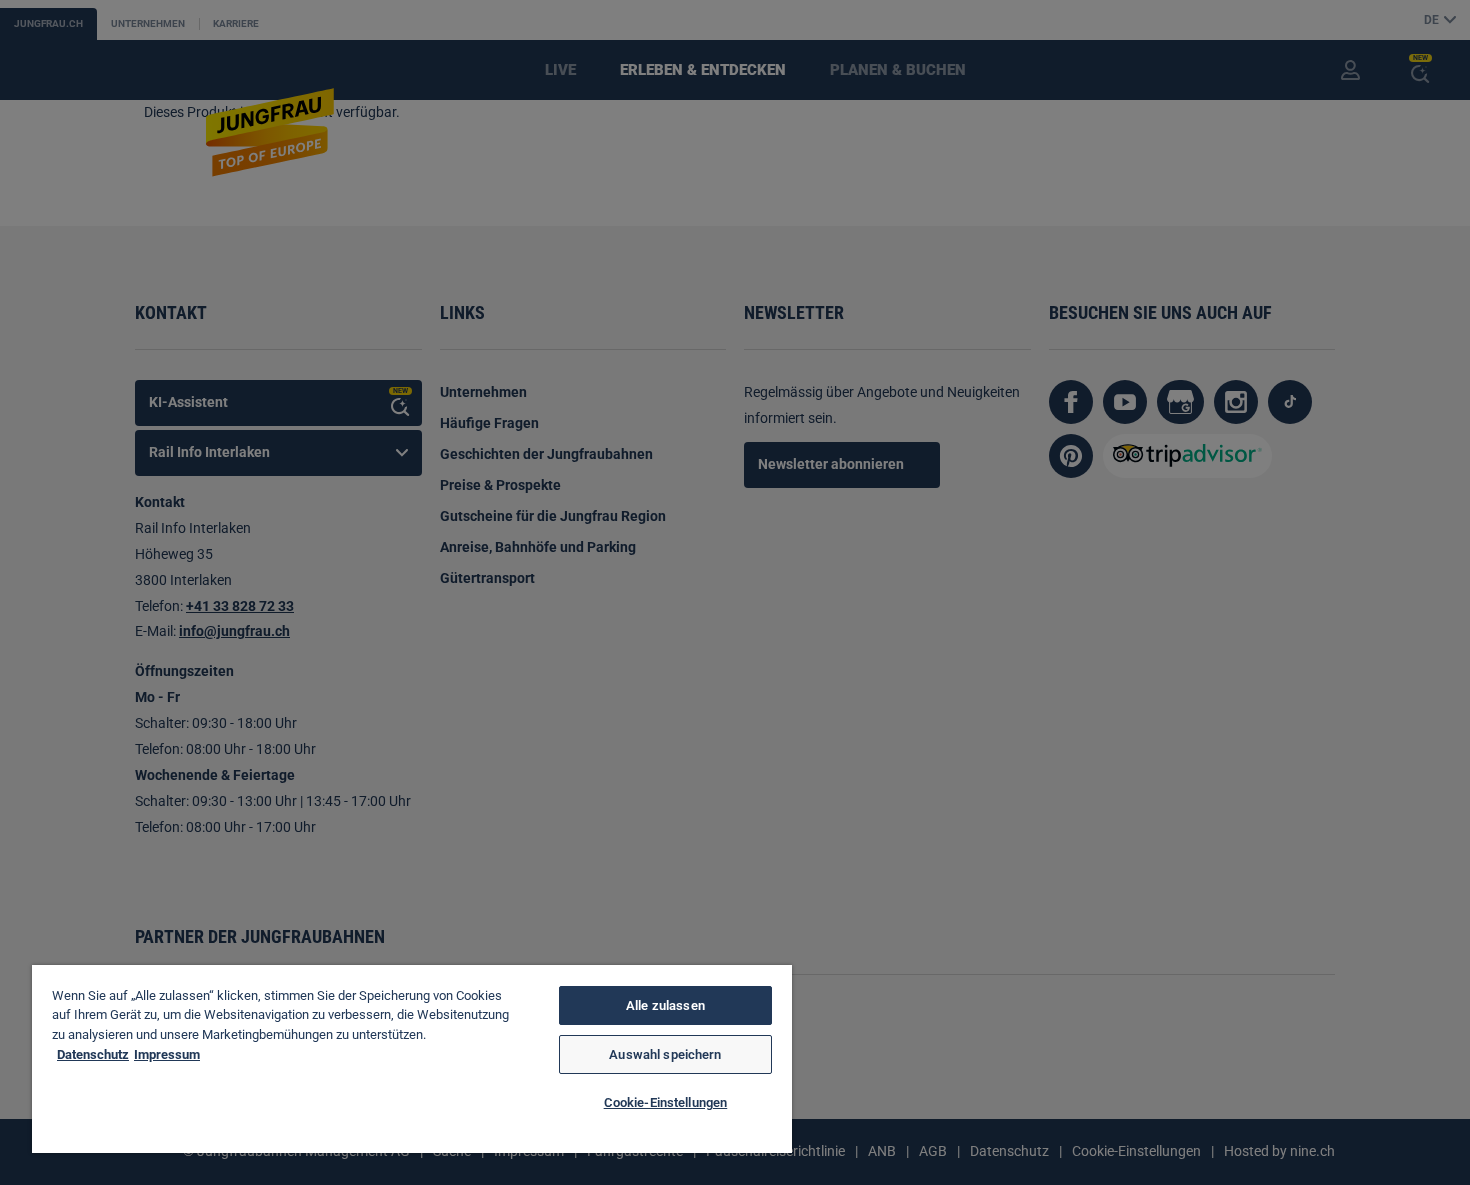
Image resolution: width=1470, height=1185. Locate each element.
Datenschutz (93, 1054)
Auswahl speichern (665, 1054)
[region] (412, 1059)
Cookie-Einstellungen (666, 1102)
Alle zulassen (665, 1005)
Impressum (167, 1054)
